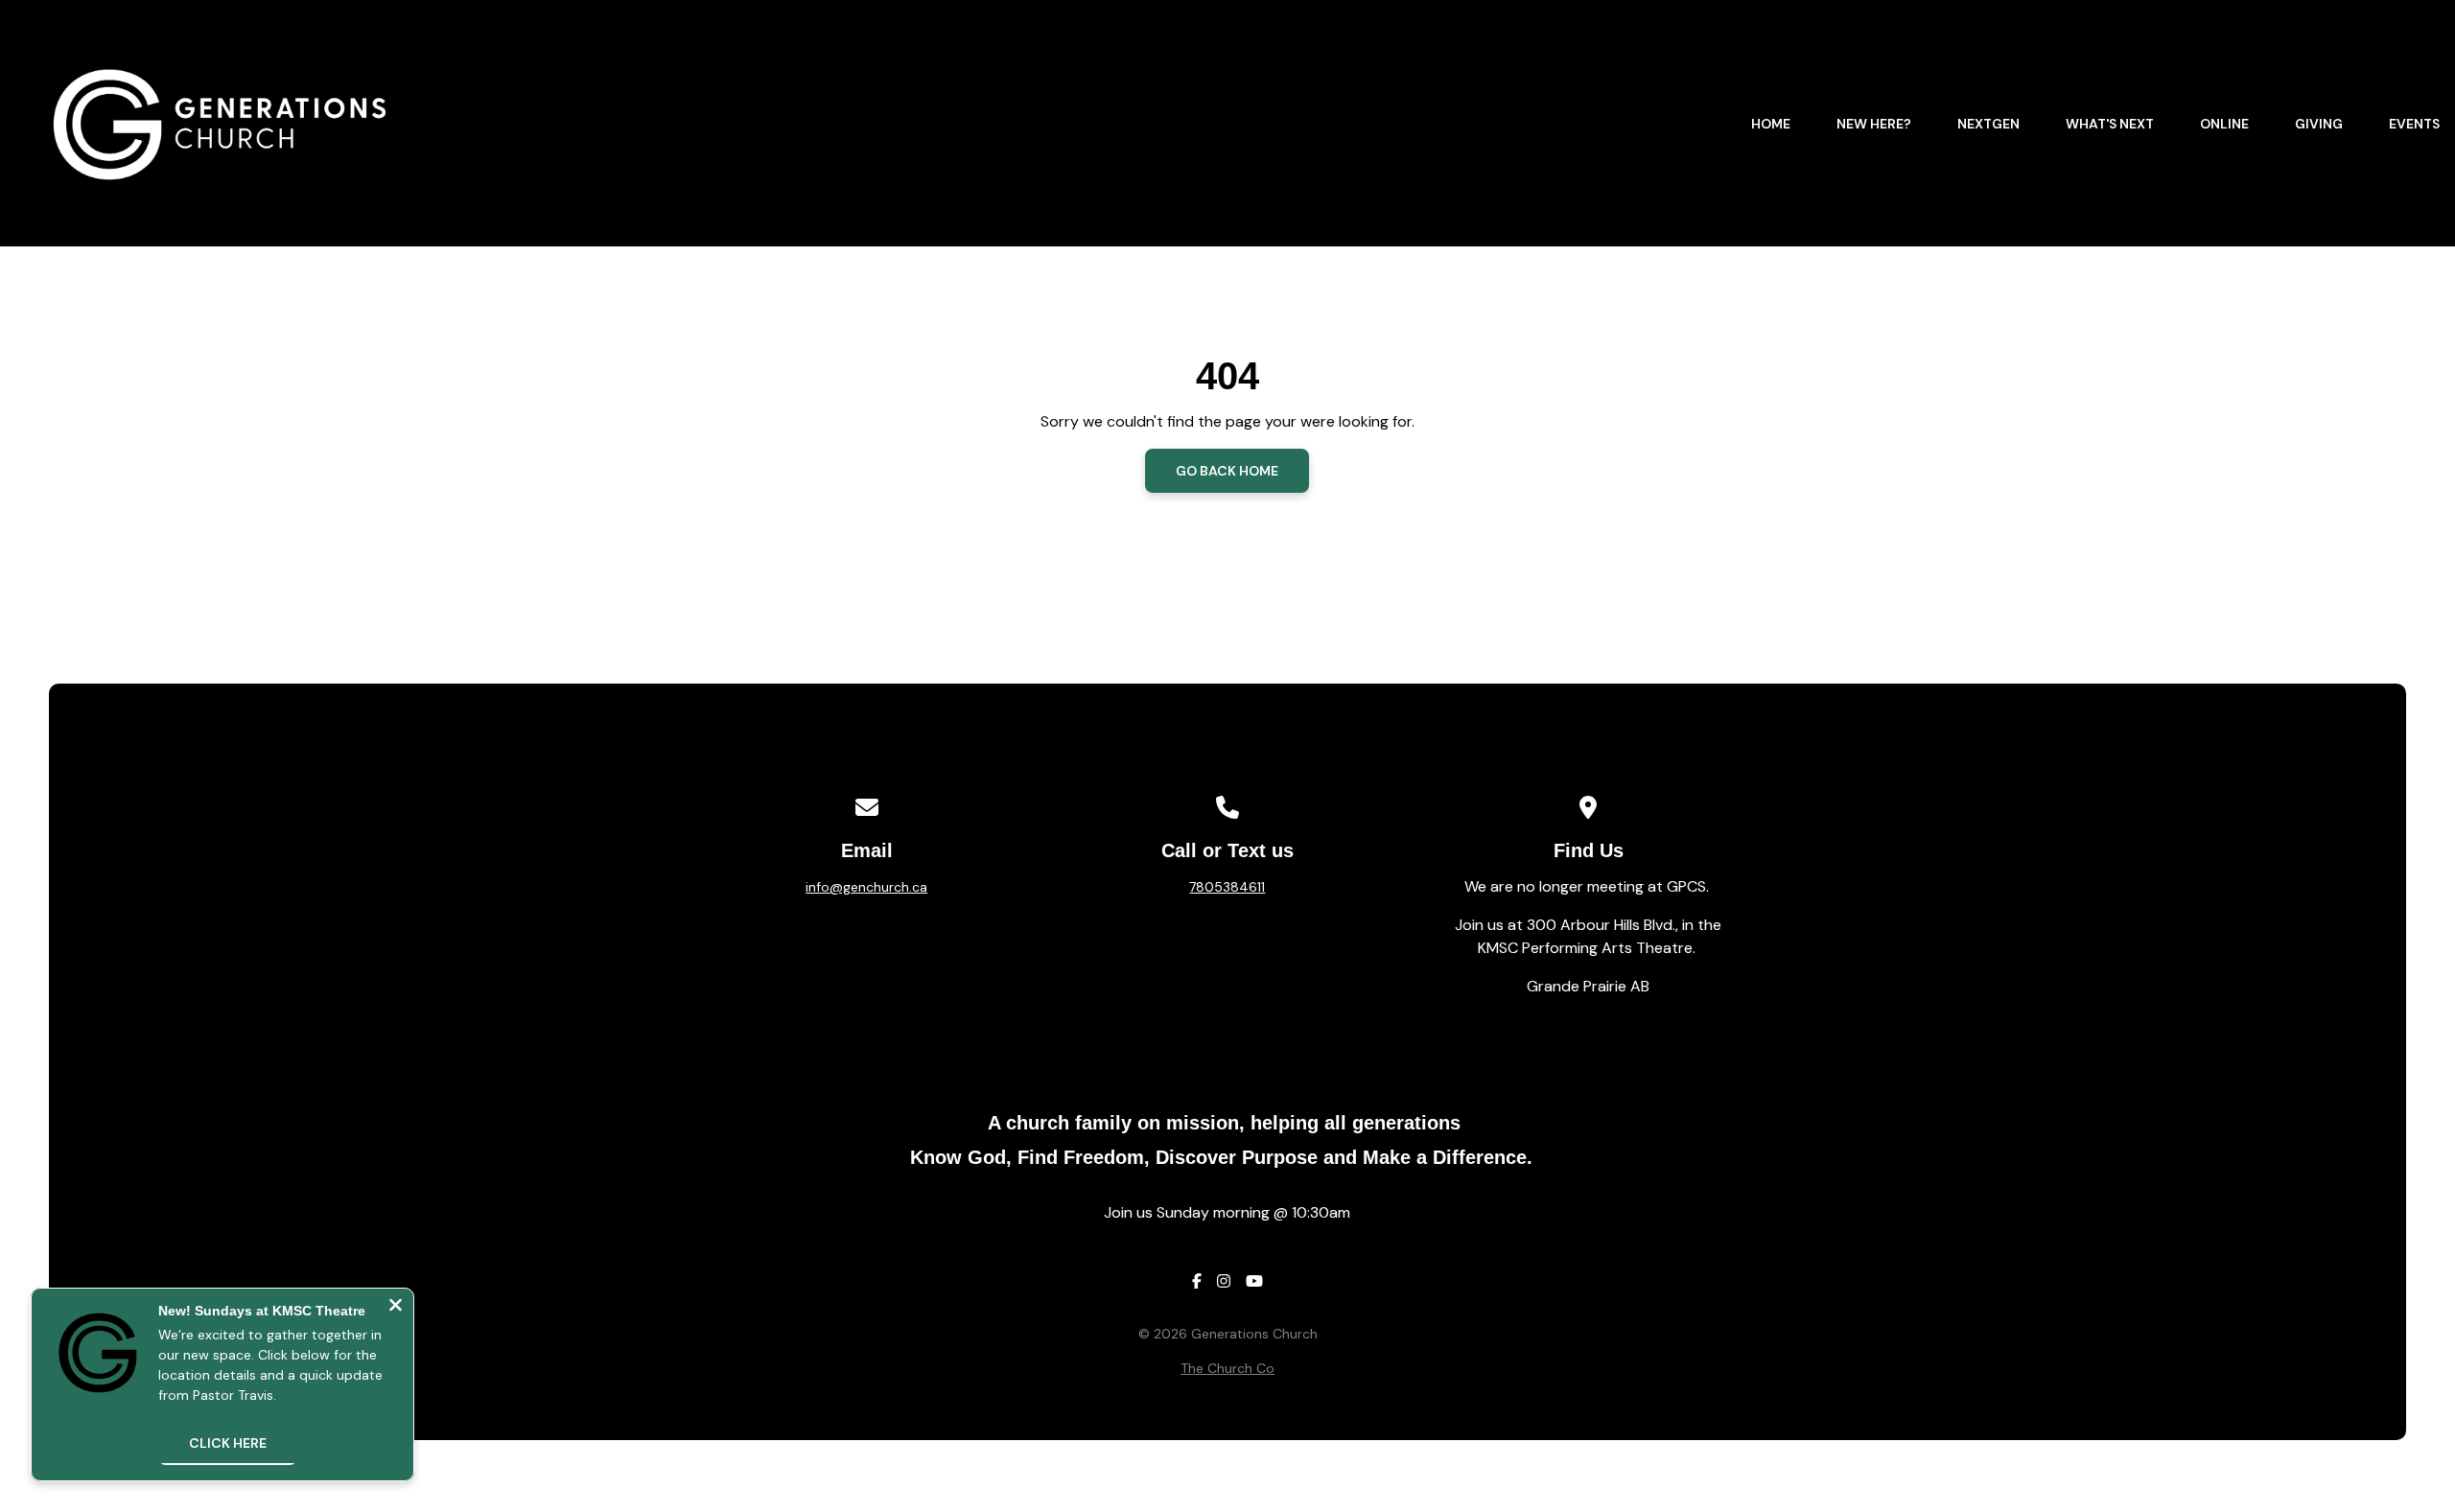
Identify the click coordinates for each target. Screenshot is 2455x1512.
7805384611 (1227, 887)
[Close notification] (396, 1307)
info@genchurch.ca (866, 887)
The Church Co (1227, 1368)
